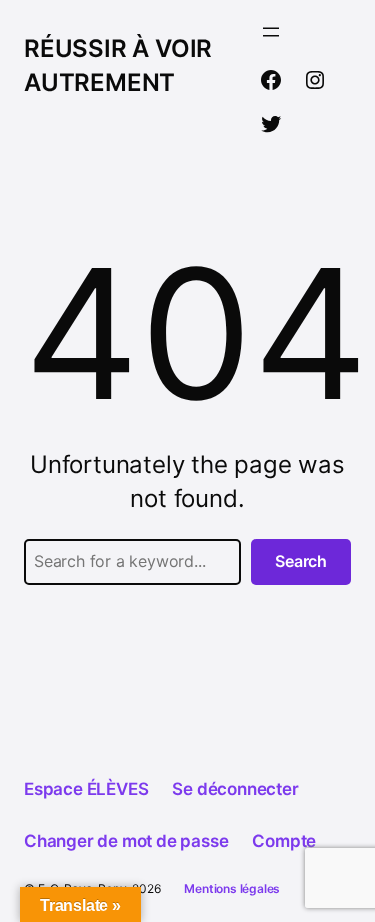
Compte (284, 841)
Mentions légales (232, 888)
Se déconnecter (235, 789)
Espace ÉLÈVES (86, 789)
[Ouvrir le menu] (271, 32)
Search (301, 561)
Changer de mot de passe (126, 841)
